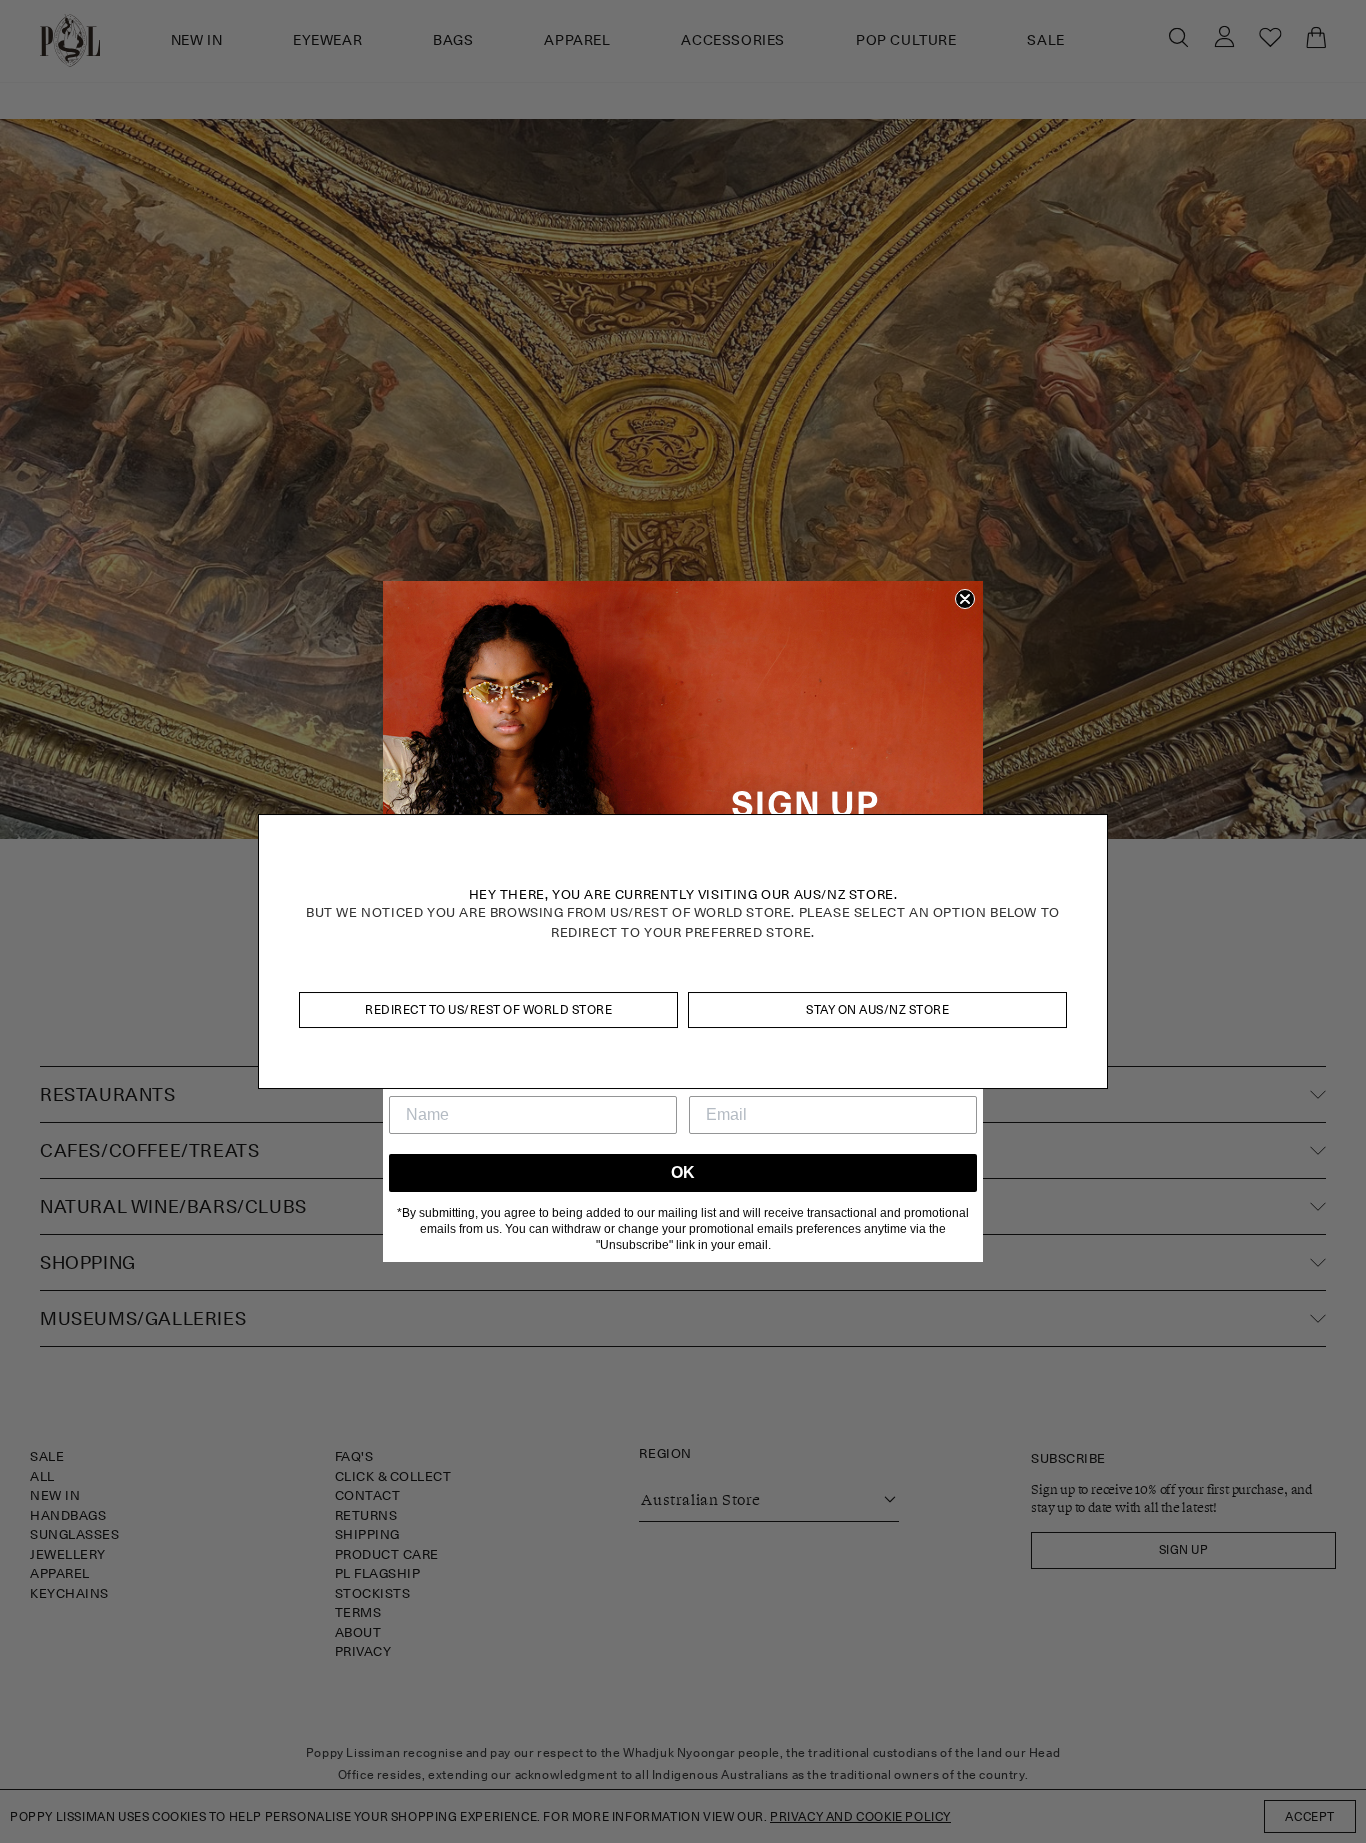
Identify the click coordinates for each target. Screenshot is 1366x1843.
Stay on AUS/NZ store (877, 1009)
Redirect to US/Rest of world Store (488, 1009)
